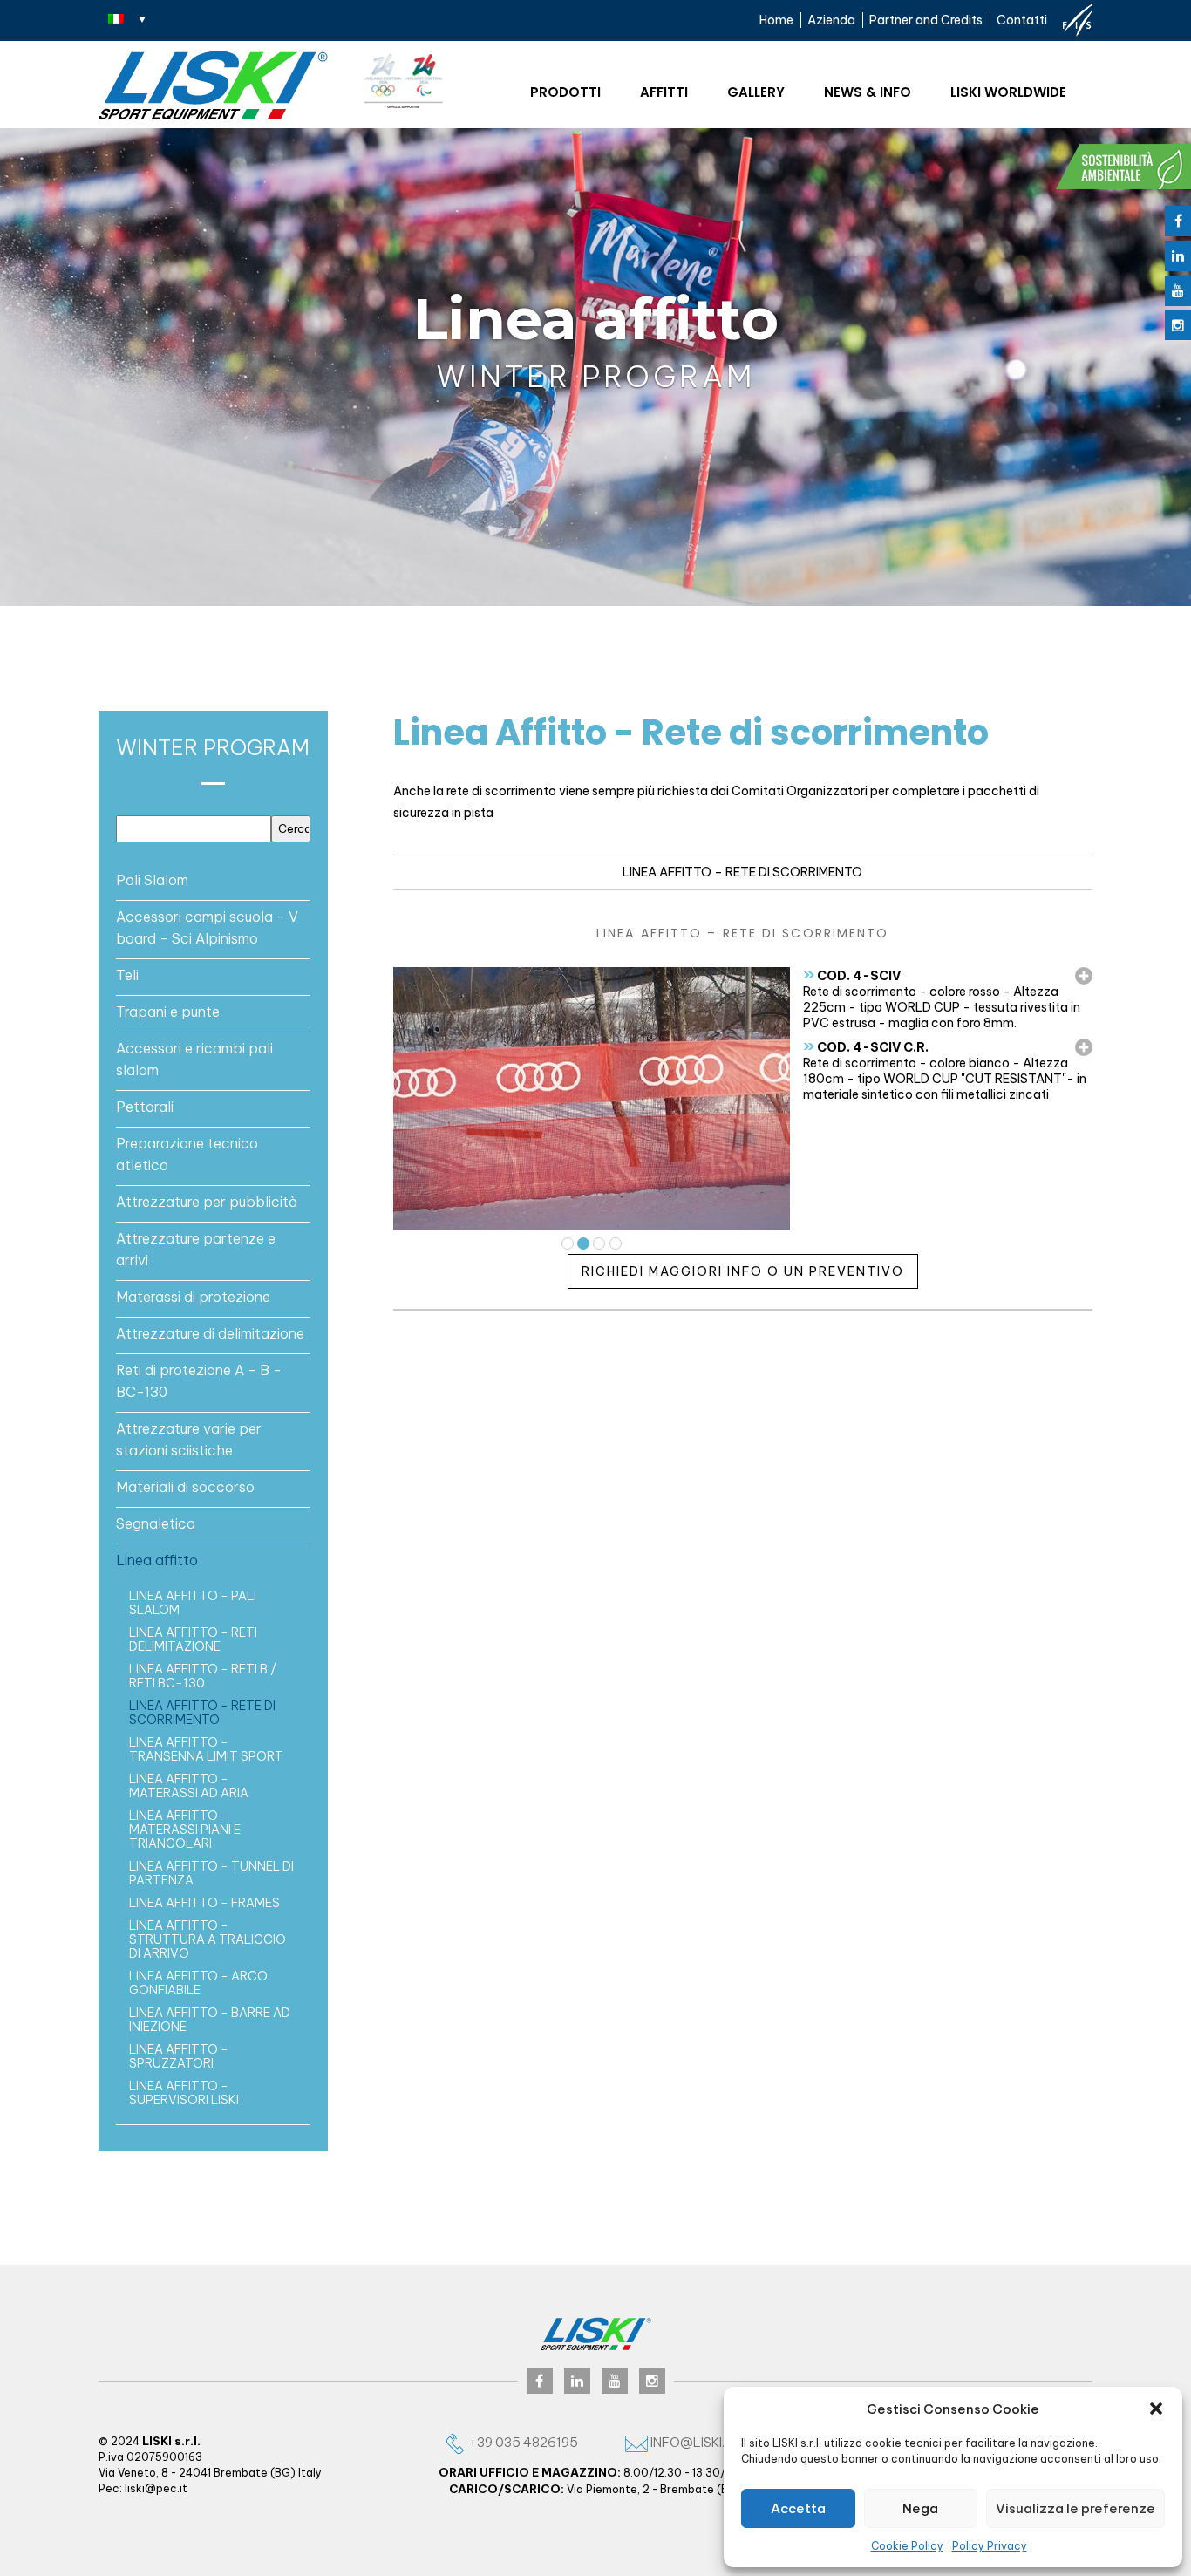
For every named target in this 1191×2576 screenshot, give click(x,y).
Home (776, 20)
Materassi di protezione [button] (193, 1297)
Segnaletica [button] (156, 1523)
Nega (920, 2508)
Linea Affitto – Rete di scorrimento (742, 872)
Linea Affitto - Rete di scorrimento (202, 1713)
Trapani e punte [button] (168, 1012)
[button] (1156, 2409)
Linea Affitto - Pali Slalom (193, 1603)
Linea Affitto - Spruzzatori (179, 2056)
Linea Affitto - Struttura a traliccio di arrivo (208, 1939)
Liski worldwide (1008, 92)
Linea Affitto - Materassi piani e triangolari (185, 1830)
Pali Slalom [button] (152, 880)
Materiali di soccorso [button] (185, 1487)
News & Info (868, 92)
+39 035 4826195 (522, 2442)
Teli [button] (127, 975)
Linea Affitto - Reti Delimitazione (193, 1639)
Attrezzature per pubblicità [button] (207, 1202)
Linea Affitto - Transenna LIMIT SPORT (206, 1749)
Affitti (664, 92)
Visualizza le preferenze (1075, 2508)
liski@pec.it (156, 2488)
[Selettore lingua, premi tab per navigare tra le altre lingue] (127, 18)
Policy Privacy (990, 2546)
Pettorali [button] (145, 1107)
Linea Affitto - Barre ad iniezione (210, 2020)
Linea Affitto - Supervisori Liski (184, 2093)
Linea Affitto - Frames (204, 1903)
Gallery (756, 92)
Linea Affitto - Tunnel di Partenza (211, 1873)
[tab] (213, 880)
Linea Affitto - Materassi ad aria (189, 1786)
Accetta (798, 2508)
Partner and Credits (926, 20)
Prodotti (565, 92)
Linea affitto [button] (157, 1560)
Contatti (1022, 20)
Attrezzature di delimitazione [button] (210, 1333)
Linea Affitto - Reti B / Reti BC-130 (203, 1676)
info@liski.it (692, 2442)
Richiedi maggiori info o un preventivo (743, 1271)
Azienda (831, 20)
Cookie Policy (907, 2546)
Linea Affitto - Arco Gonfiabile (198, 1983)
